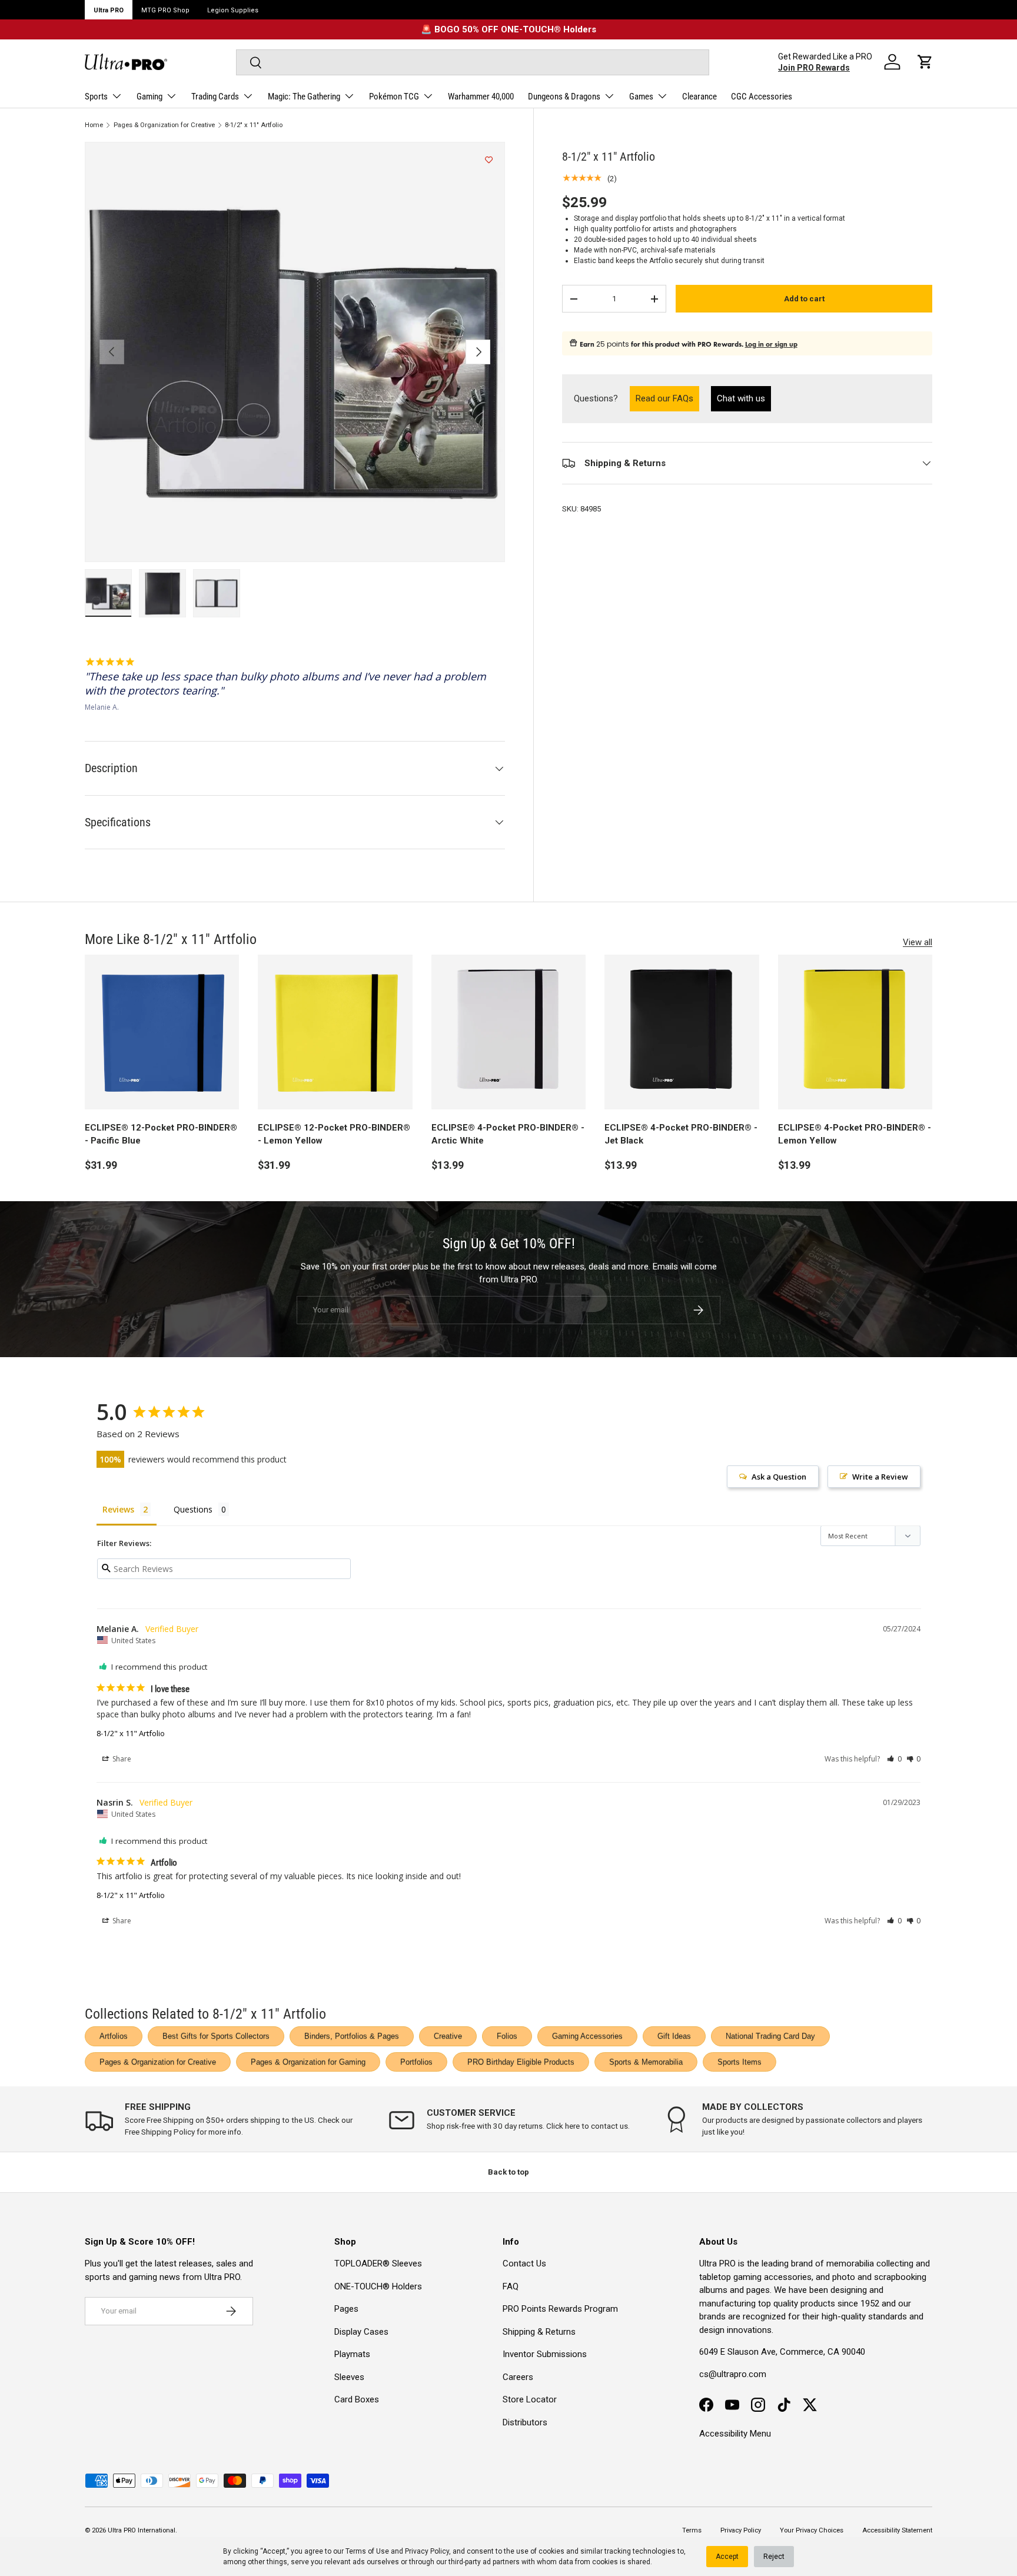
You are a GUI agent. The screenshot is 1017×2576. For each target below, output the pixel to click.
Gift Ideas (674, 2036)
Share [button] (121, 1759)
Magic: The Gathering (304, 97)
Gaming (149, 97)
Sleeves (349, 2377)
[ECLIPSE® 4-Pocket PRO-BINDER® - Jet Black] (682, 1032)
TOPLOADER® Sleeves (378, 2263)
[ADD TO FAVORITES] (489, 160)
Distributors (525, 2422)
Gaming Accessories (587, 2036)
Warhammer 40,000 (481, 97)
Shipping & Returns (539, 2332)
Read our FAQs (667, 398)
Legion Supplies (233, 10)
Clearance (699, 97)
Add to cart (804, 299)
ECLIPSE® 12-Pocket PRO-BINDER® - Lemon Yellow (334, 1134)
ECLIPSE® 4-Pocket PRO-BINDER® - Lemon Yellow (855, 1134)
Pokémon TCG (394, 97)
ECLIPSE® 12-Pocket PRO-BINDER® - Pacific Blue (161, 1134)
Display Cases (361, 2332)
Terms (692, 2530)
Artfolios (114, 2036)
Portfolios (416, 2062)
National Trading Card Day (770, 2036)
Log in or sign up (771, 344)
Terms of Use (367, 2551)
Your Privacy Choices (812, 2530)
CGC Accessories (762, 97)
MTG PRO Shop (165, 10)
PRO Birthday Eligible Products (521, 2062)
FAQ (511, 2286)
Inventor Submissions (545, 2354)
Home (94, 125)
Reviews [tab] (118, 1509)
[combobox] (472, 62)
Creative (448, 2036)
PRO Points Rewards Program (560, 2309)
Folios (507, 2036)
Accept (727, 2557)
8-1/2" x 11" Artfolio (254, 125)
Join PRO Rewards (814, 68)
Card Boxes (357, 2399)
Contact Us (524, 2263)
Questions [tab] (193, 1509)
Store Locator (530, 2399)
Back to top (508, 2172)
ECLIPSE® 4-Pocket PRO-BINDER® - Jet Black (681, 1134)
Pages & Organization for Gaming (308, 2062)
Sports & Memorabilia (646, 2062)
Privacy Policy (427, 2551)
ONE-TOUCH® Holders (378, 2286)
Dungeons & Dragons (564, 97)
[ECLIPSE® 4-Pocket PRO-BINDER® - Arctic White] (508, 1032)
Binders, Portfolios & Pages (352, 2036)
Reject (774, 2557)
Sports (96, 97)
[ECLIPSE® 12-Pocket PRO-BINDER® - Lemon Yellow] (335, 1032)
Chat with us (741, 398)
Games (641, 97)
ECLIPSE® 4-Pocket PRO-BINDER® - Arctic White (508, 1134)
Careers (518, 2377)
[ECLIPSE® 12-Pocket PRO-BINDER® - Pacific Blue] (162, 1032)
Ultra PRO (109, 10)
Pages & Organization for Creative (164, 125)
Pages (346, 2309)
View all (918, 942)
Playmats (352, 2354)
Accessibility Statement (897, 2530)
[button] (925, 62)
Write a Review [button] (880, 1477)
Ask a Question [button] (779, 1477)
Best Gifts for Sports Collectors (216, 2036)
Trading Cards (215, 97)
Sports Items (740, 2062)
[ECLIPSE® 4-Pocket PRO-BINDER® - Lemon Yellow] (855, 1032)
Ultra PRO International (142, 2530)
